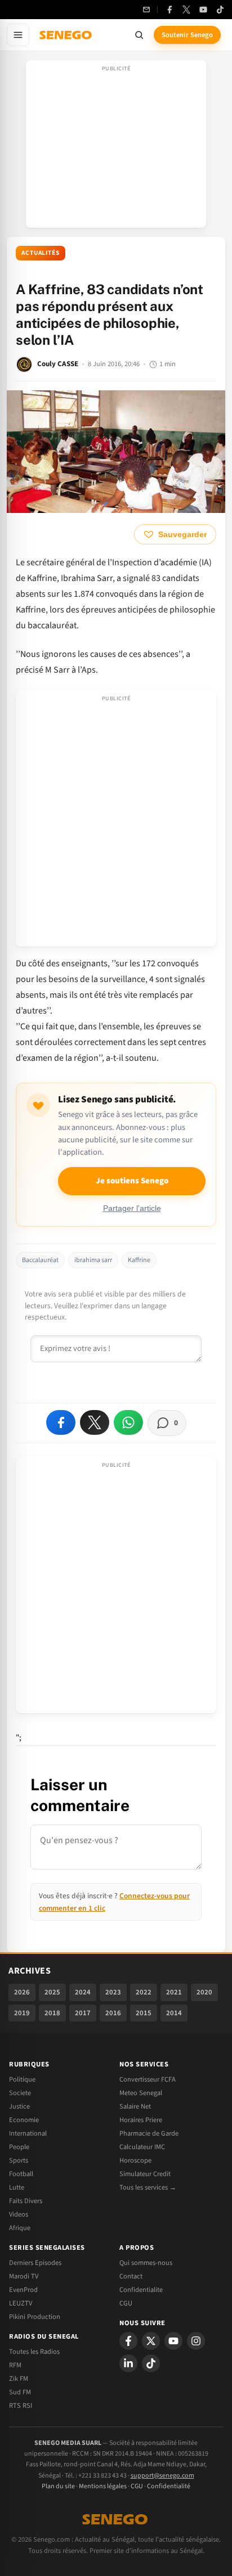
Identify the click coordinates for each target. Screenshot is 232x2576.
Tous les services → (148, 2187)
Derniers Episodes (35, 2263)
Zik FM (19, 2379)
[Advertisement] (116, 147)
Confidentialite (141, 2290)
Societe (20, 2093)
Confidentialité (169, 2486)
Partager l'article (132, 1208)
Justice (19, 2106)
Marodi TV (24, 2276)
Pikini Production (35, 2317)
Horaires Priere (141, 2120)
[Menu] (18, 35)
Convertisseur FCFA (148, 2079)
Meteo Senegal (141, 2093)
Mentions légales (103, 2486)
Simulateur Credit (145, 2174)
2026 (22, 1992)
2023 (113, 1992)
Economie (24, 2120)
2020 (204, 1992)
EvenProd (23, 2290)
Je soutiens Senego (132, 1181)
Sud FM (20, 2392)
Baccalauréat (40, 1260)
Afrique (20, 2228)
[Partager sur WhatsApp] (128, 1422)
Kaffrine (139, 1260)
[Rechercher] (139, 35)
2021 (174, 1992)
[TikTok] (220, 10)
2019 (22, 2013)
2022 (144, 1992)
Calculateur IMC (142, 2147)
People (19, 2147)
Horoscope (135, 2160)
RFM (15, 2365)
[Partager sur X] (95, 1422)
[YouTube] (203, 10)
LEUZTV (21, 2303)
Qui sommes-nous (146, 2263)
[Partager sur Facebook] (61, 1422)
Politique (22, 2079)
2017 (83, 2013)
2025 (52, 1992)
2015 (144, 2013)
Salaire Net (135, 2106)
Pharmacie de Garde (149, 2133)
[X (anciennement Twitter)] (186, 10)
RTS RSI (21, 2406)
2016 (113, 2013)
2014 (174, 2013)
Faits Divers (26, 2201)
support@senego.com (162, 2476)
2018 (52, 2013)
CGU (126, 2303)
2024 (83, 1992)
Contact (131, 2276)
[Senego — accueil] (66, 35)
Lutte (17, 2187)
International (28, 2133)
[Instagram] (196, 2341)
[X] (151, 2341)
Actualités (41, 253)
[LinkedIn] (128, 2363)
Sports (19, 2160)
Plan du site (58, 2486)
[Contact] (146, 10)
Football (21, 2174)
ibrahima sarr (93, 1260)
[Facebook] (169, 10)
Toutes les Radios (34, 2352)
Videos (19, 2214)
